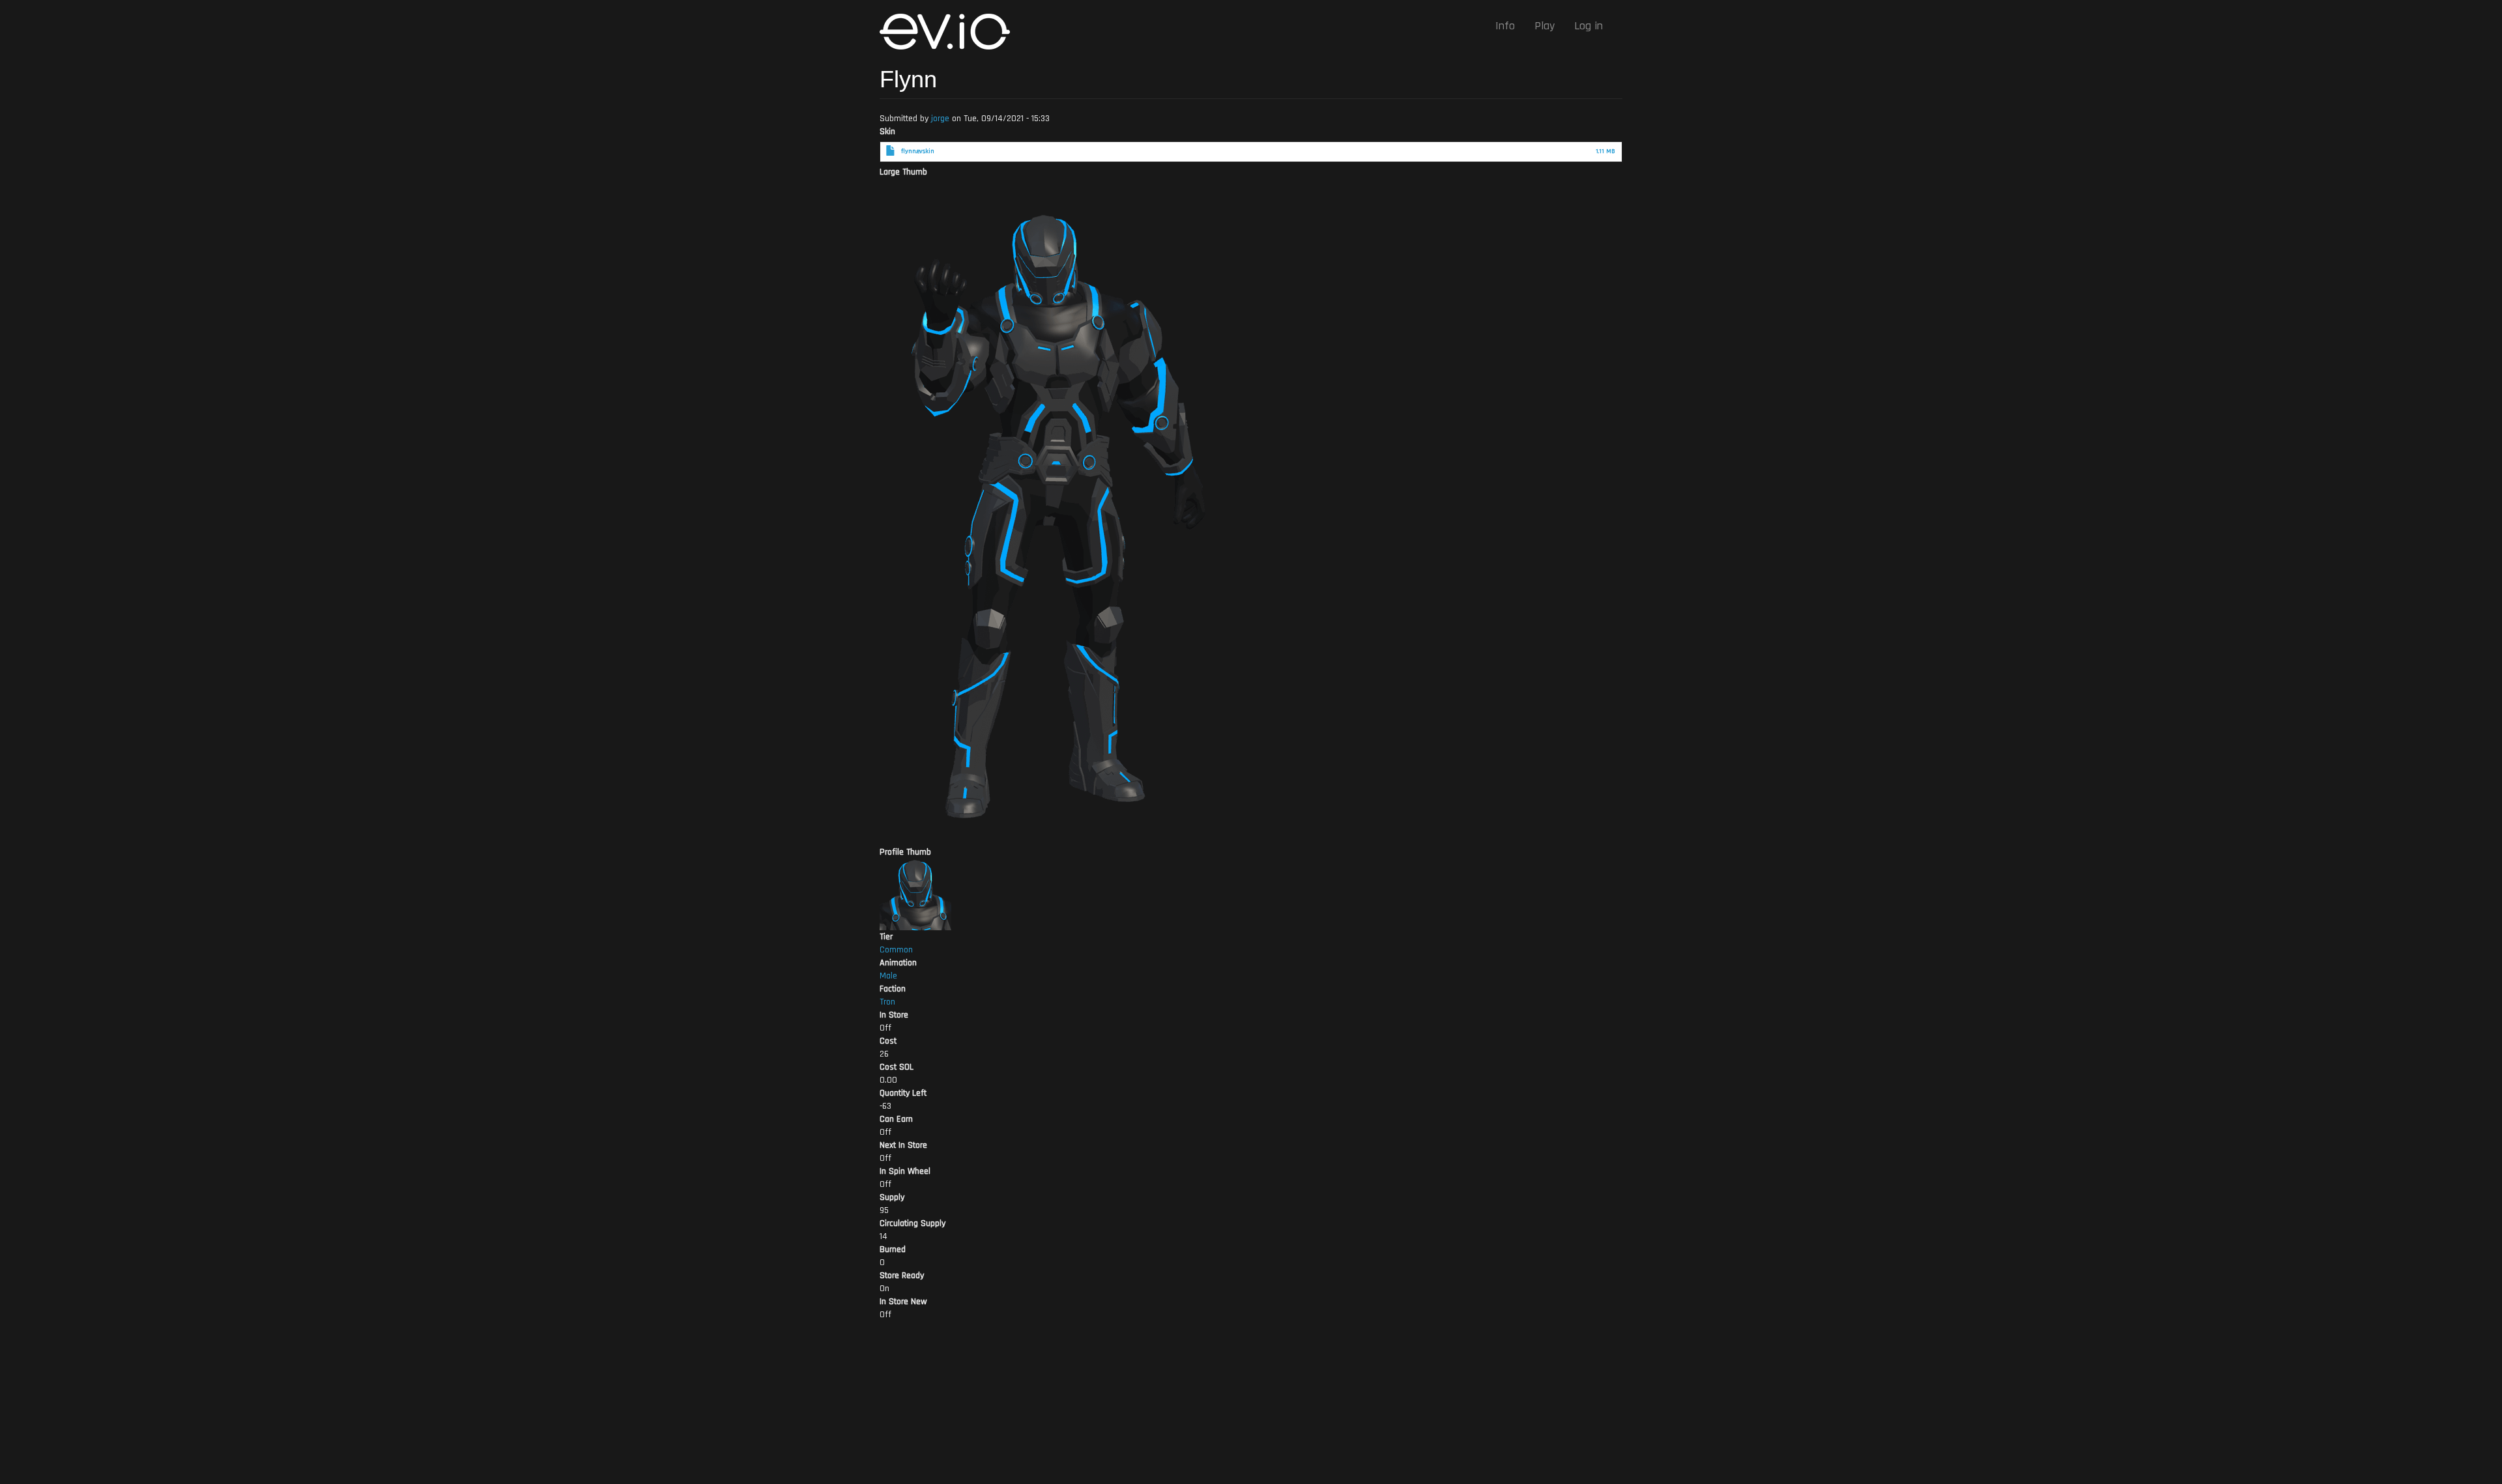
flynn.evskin (918, 151)
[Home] (950, 32)
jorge (940, 119)
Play (1545, 26)
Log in (1589, 26)
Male (888, 976)
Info (1505, 26)
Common (896, 950)
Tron (887, 1002)
